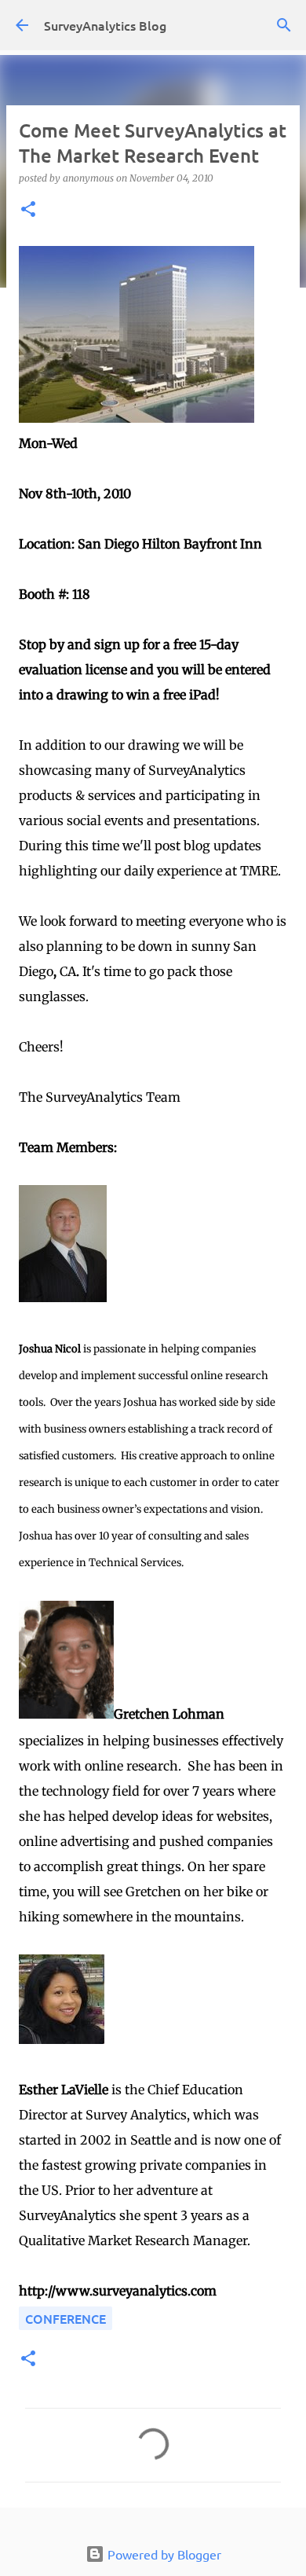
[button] (28, 210)
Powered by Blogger (163, 2554)
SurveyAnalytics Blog (105, 25)
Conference (66, 2318)
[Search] (284, 25)
